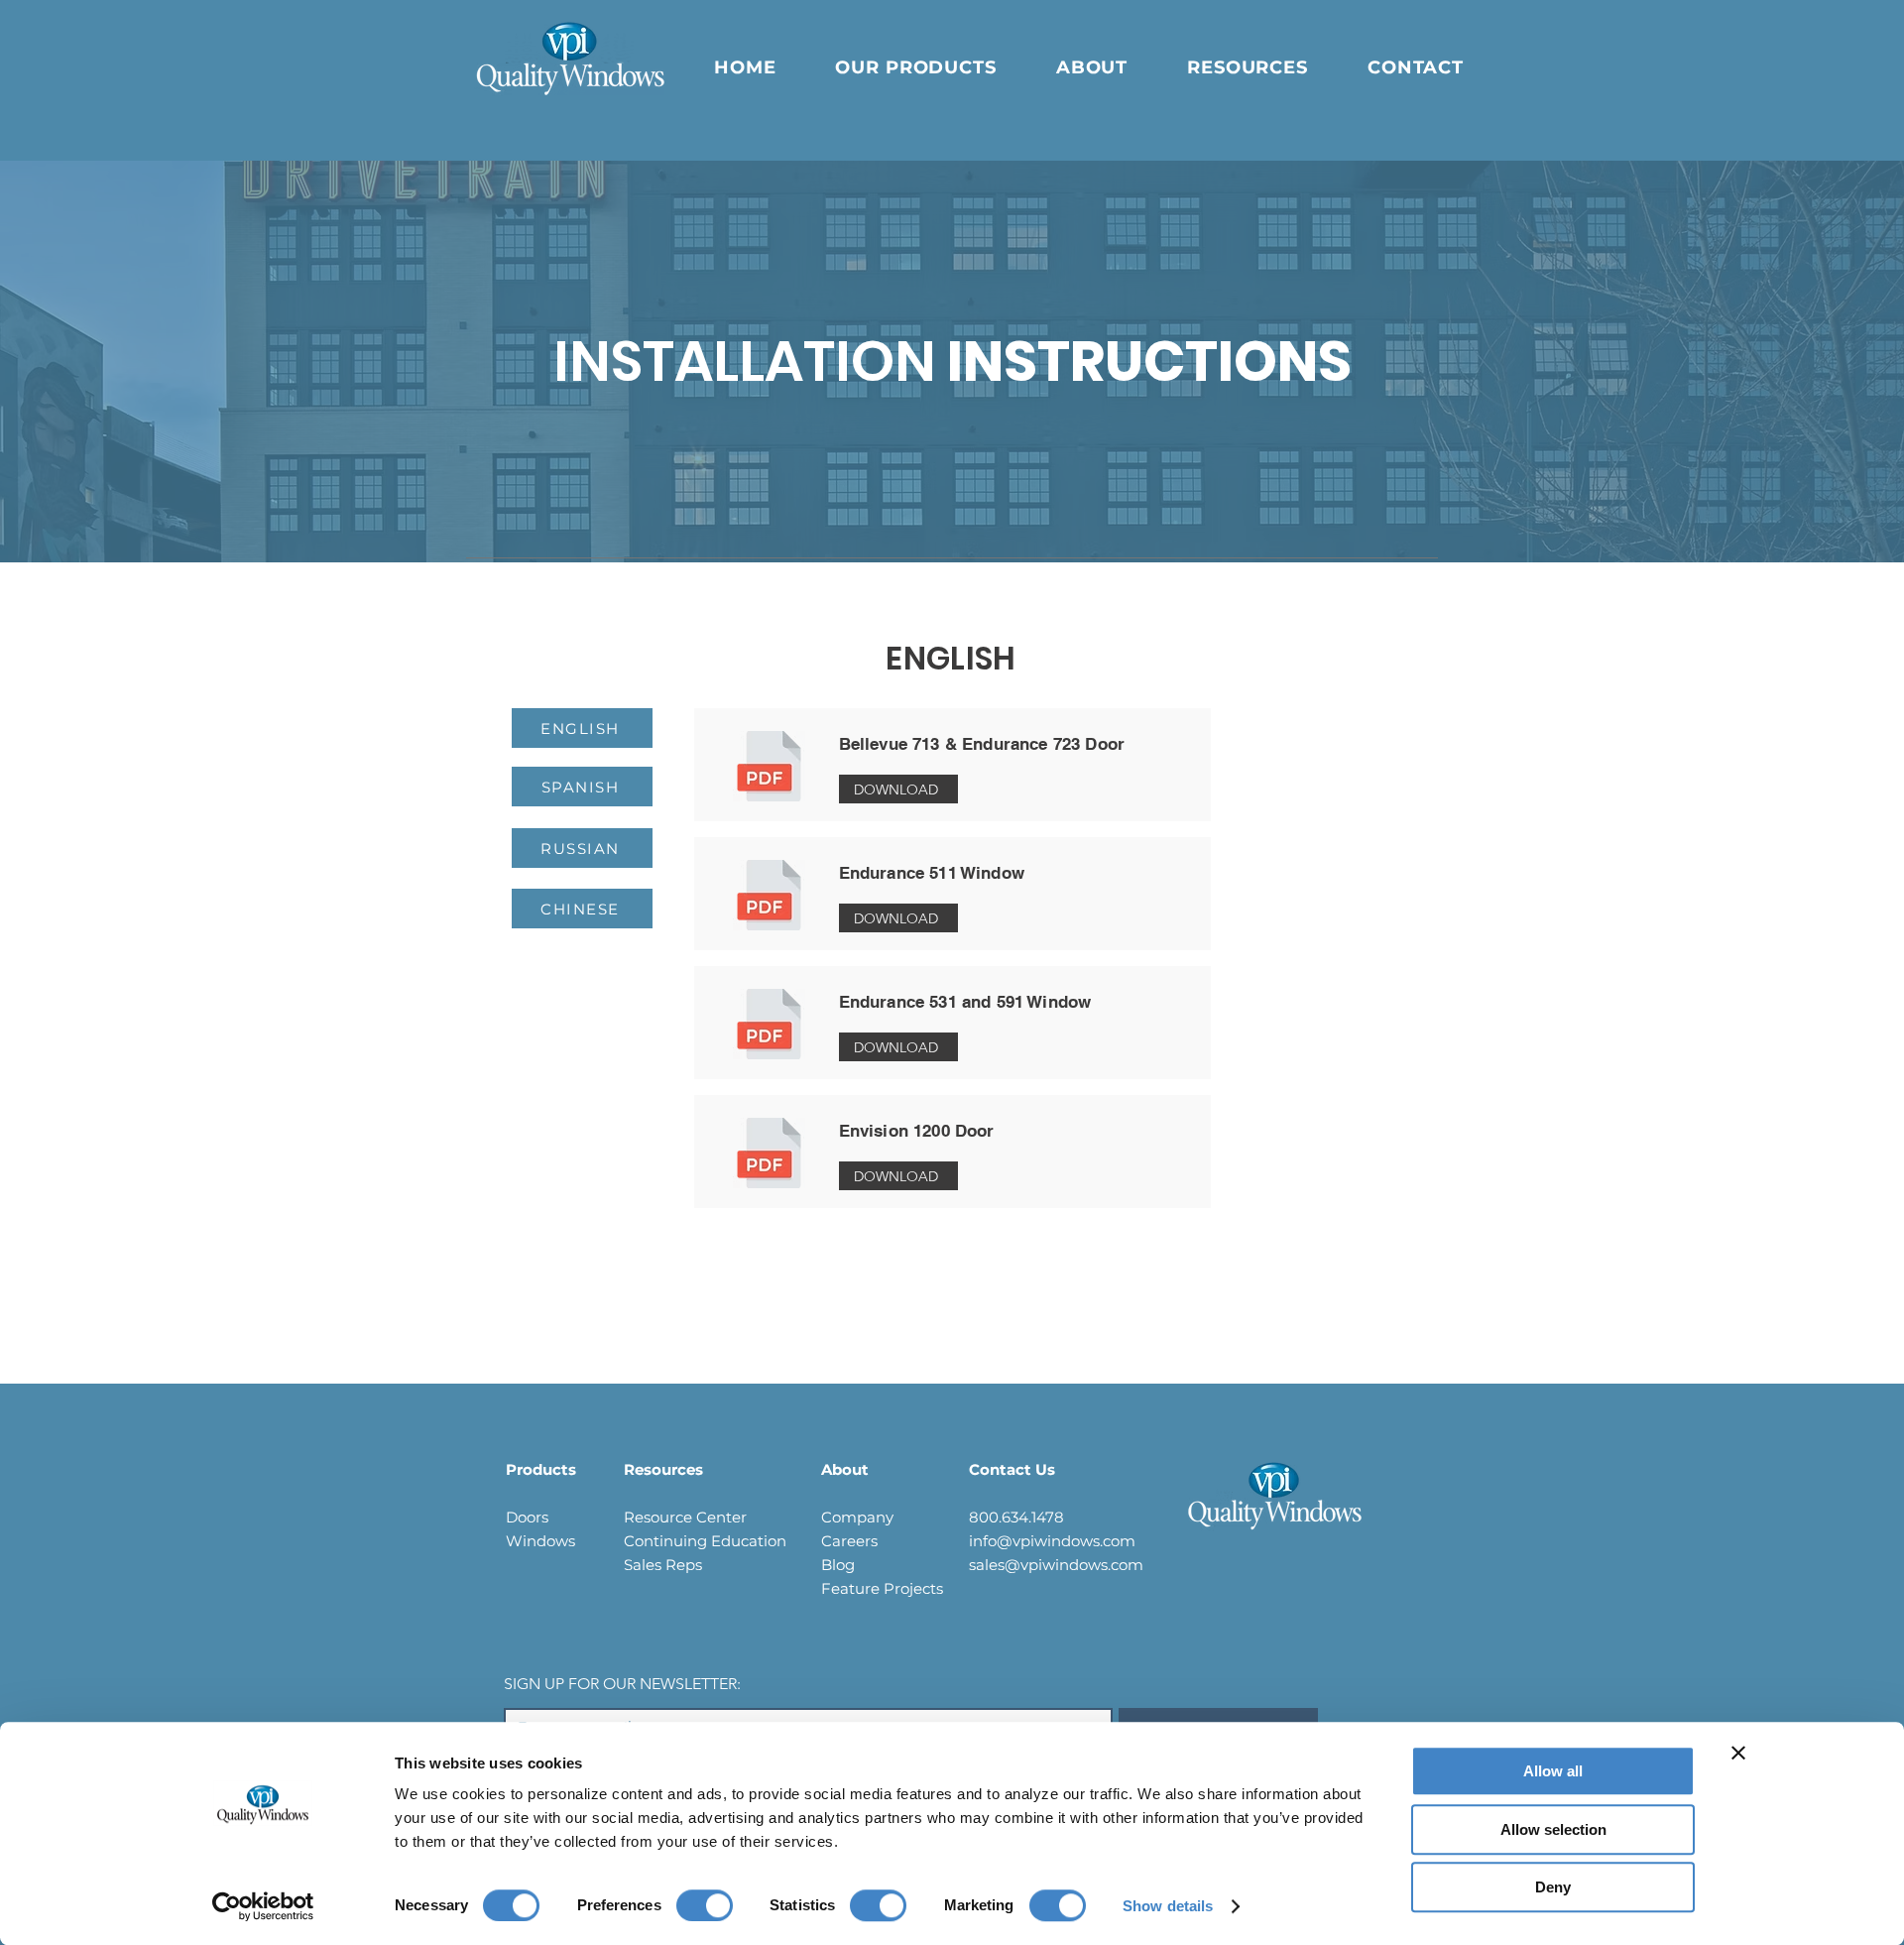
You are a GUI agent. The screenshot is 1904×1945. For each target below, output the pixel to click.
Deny (1553, 1887)
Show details (1168, 1906)
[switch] (705, 1905)
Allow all (1553, 1771)
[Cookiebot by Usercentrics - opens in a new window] (263, 1906)
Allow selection (1553, 1829)
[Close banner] (1738, 1753)
